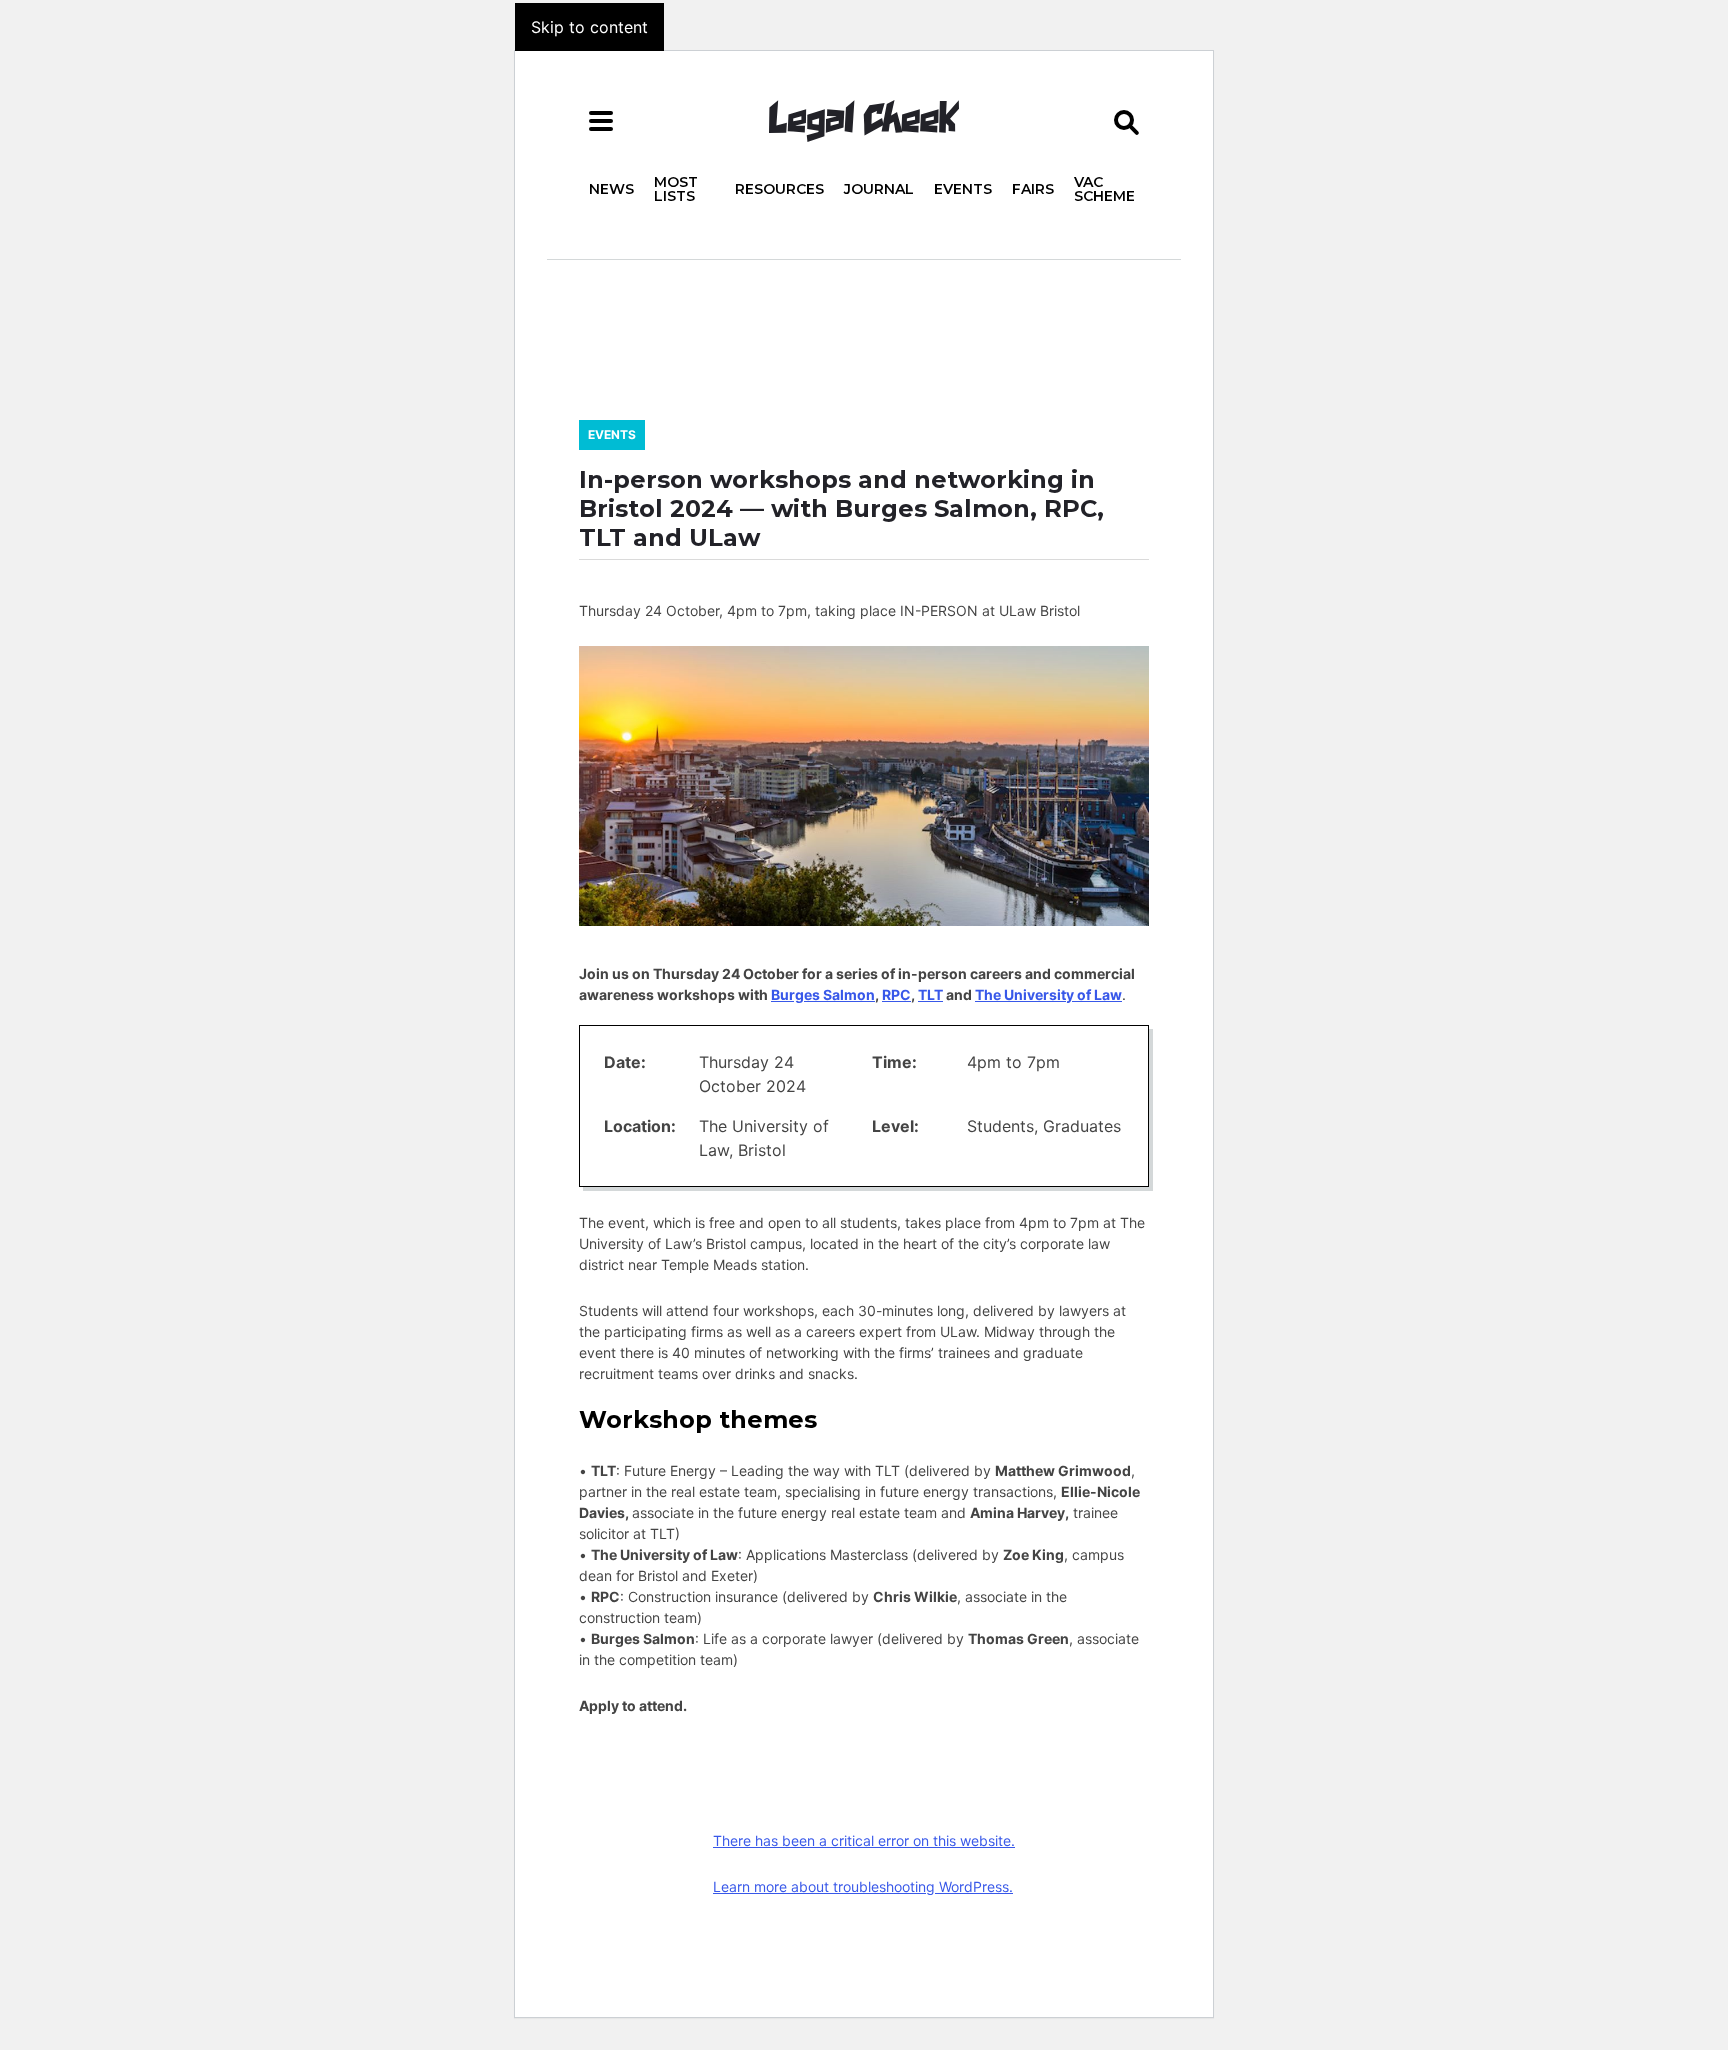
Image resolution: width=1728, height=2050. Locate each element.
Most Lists (676, 189)
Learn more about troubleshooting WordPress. (863, 1886)
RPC (896, 994)
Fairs (1033, 189)
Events (963, 189)
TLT (930, 994)
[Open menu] (601, 121)
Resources (779, 189)
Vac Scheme (1104, 189)
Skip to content (589, 27)
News (611, 189)
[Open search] (1127, 121)
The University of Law (1048, 994)
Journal (879, 189)
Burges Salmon (823, 994)
